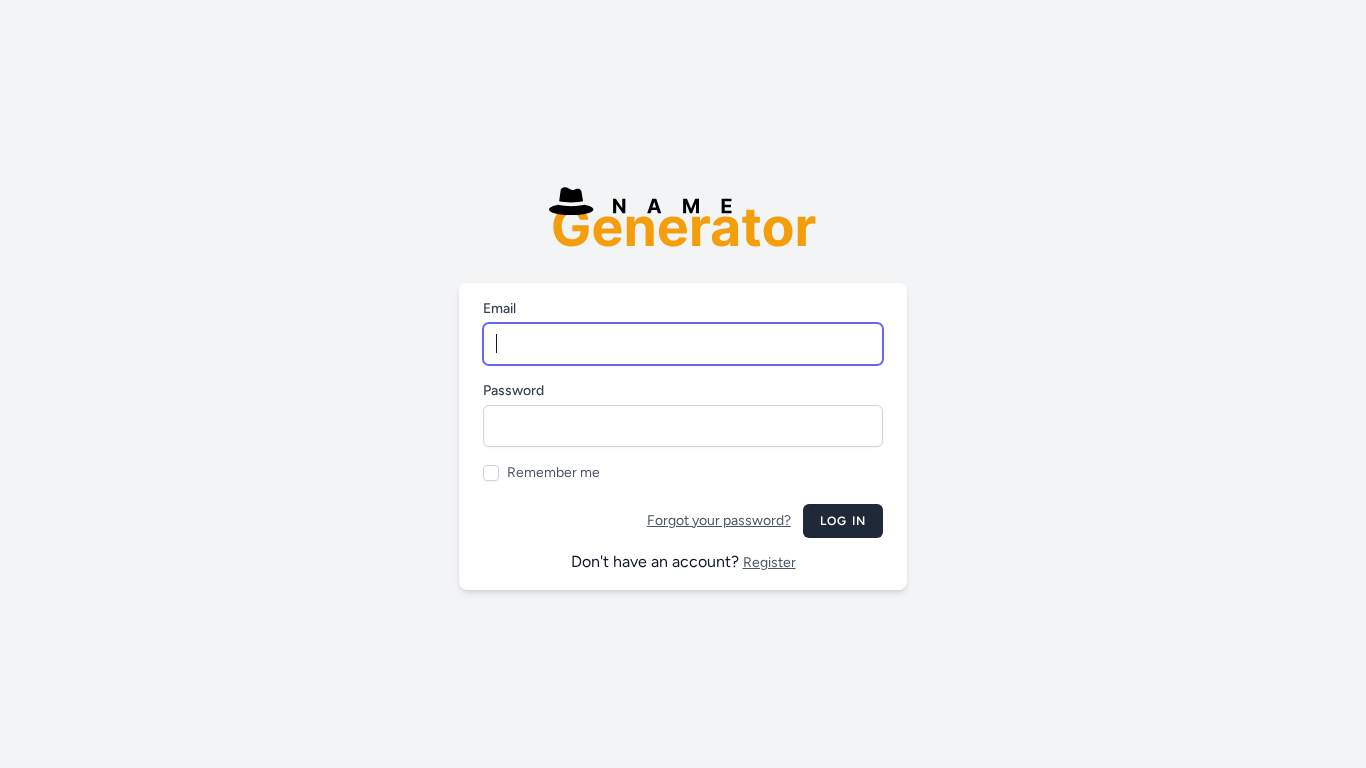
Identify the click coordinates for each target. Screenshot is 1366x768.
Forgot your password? (719, 520)
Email (499, 308)
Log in (843, 521)
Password (513, 390)
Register (769, 562)
